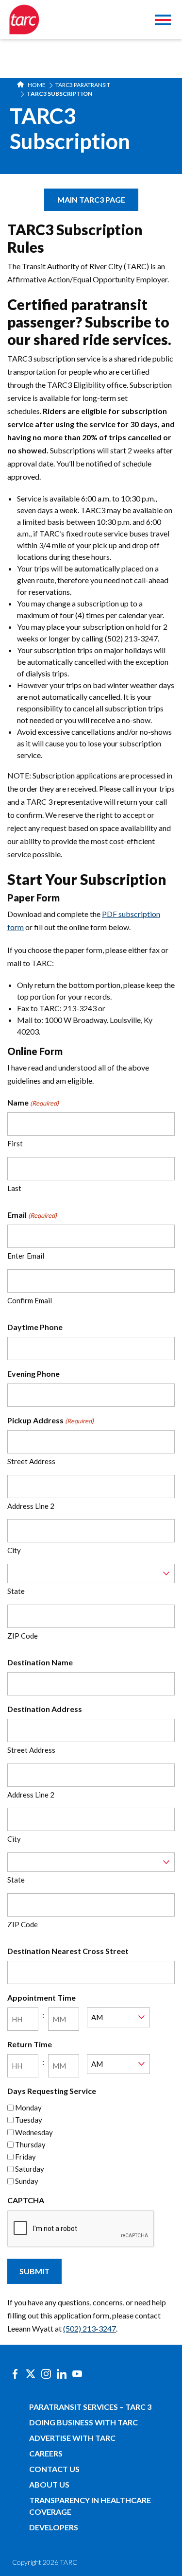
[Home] (24, 19)
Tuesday (29, 2120)
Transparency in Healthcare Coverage (90, 2506)
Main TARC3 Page (91, 199)
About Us (49, 2484)
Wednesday (34, 2132)
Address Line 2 (31, 1506)
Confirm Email (30, 1300)
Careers (46, 2453)
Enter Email (26, 1256)
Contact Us (54, 2469)
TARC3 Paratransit (83, 85)
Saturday (30, 2169)
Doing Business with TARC (83, 2422)
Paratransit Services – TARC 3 (90, 2407)
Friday (25, 2157)
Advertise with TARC (72, 2438)
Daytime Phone (35, 1327)
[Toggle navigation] (163, 21)
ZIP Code (23, 1636)
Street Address (31, 1461)
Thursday (30, 2144)
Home (36, 85)
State (16, 1591)
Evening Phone (33, 1374)
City (14, 1550)
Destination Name (40, 1662)
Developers (54, 2527)
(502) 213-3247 (90, 2328)
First (15, 1143)
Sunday (27, 2181)
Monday (28, 2108)
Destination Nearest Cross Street (68, 1951)
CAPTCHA (26, 2200)
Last (14, 1188)
